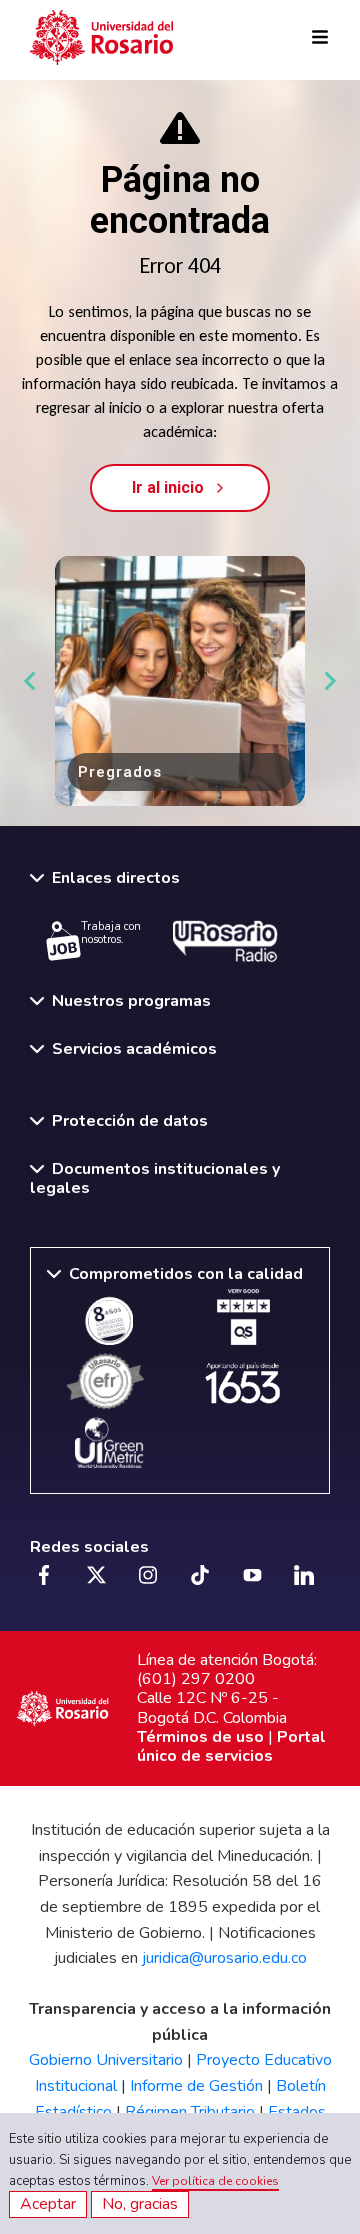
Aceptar (48, 2204)
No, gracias (140, 2204)
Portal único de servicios (231, 1746)
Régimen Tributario (190, 2112)
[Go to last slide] (31, 681)
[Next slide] (329, 681)
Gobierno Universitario (106, 2060)
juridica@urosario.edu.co (224, 1958)
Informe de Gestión (196, 2086)
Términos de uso (200, 1737)
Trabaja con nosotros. (111, 933)
